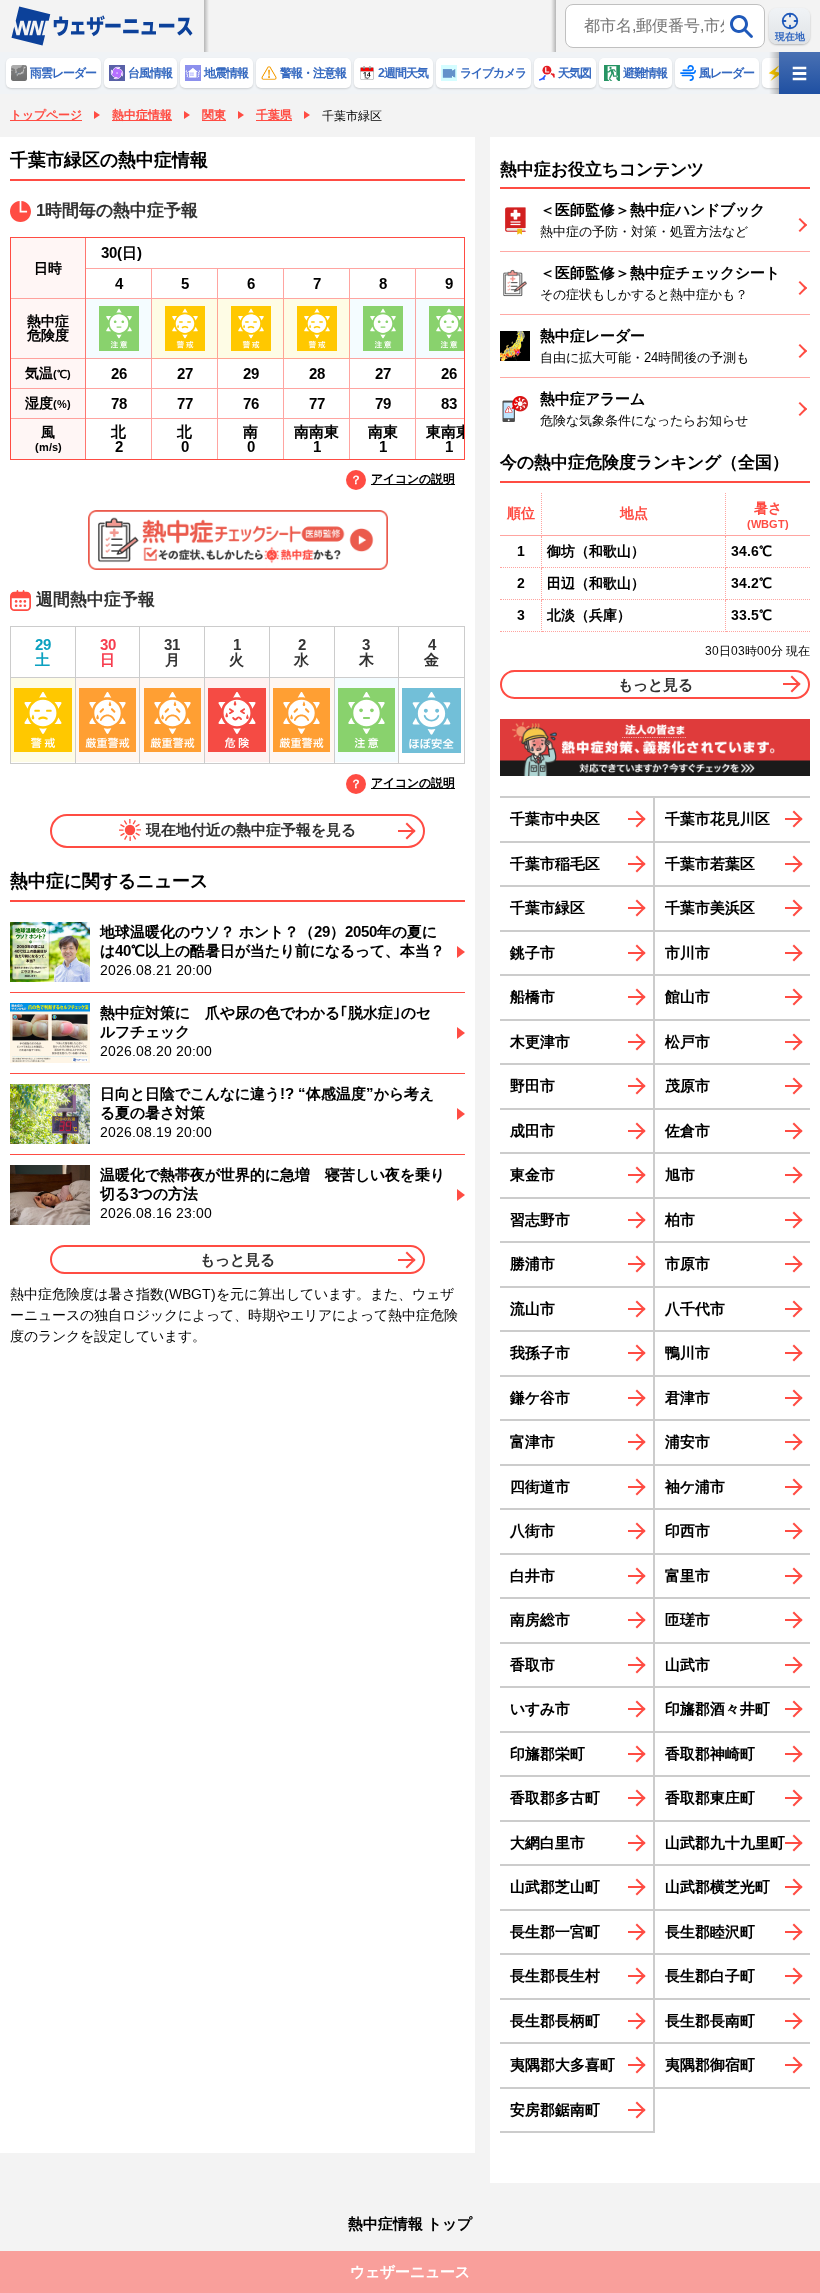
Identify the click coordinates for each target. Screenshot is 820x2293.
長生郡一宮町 (555, 1931)
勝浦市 (532, 1263)
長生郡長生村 (555, 1975)
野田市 (532, 1085)
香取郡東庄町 (710, 1797)
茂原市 (687, 1085)
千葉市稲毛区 (555, 863)
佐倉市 (687, 1130)
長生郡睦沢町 (710, 1931)
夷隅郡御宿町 (710, 2064)
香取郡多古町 (555, 1797)
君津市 (687, 1397)
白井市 (532, 1575)
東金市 (532, 1174)
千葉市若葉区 (710, 863)
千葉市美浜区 (710, 907)
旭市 (680, 1174)
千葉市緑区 (547, 907)
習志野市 (540, 1219)
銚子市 (532, 952)
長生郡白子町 (710, 1975)
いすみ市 (540, 1708)
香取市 (532, 1664)
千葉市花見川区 (717, 818)
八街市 (532, 1530)
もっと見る (237, 1259)
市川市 (687, 952)
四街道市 (540, 1486)
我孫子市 (540, 1352)
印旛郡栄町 (547, 1753)
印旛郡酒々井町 (717, 1708)
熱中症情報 (142, 115)
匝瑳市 (687, 1619)
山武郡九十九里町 (725, 1842)
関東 (214, 115)
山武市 (687, 1664)
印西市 (687, 1530)
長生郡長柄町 (555, 2020)
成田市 (532, 1130)
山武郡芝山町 (555, 1886)
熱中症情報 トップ (410, 2223)
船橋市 (532, 996)
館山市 (687, 996)
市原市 (687, 1263)
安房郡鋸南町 (555, 2109)
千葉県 (274, 115)
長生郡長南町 (710, 2020)
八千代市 (695, 1308)
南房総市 (540, 1619)
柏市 (680, 1219)
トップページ (46, 115)
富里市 (687, 1575)
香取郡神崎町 (710, 1753)
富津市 (532, 1441)
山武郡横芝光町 (717, 1886)
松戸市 (687, 1041)
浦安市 (687, 1441)
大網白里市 (547, 1842)
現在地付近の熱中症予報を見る (251, 829)
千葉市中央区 (555, 818)
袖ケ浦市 (695, 1486)
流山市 (532, 1308)
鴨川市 (687, 1352)
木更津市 (540, 1041)
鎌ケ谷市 (540, 1397)
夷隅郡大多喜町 (562, 2064)
